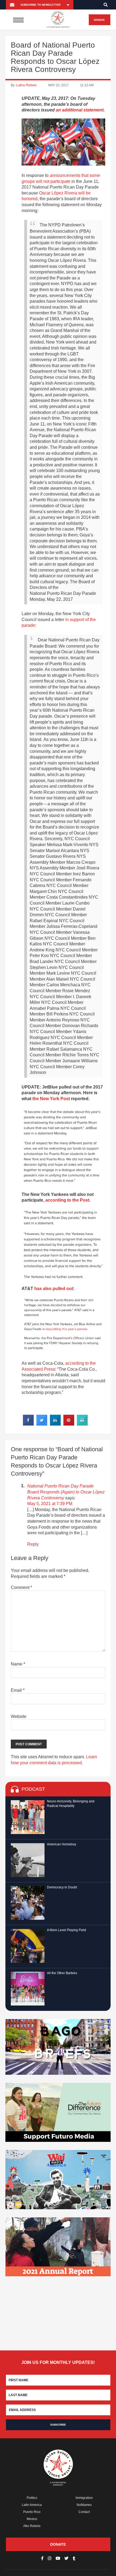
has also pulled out (54, 1289)
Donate (99, 20)
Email (18, 1690)
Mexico (32, 2519)
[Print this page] (82, 1424)
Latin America (32, 2505)
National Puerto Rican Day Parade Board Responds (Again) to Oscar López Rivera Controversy (66, 1492)
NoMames (84, 2505)
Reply (33, 1544)
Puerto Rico (32, 2512)
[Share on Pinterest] (69, 1424)
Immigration (84, 2498)
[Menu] (18, 20)
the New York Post (51, 1099)
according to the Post (67, 1200)
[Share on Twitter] (42, 1424)
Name (18, 1664)
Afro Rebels (32, 2526)
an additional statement (80, 110)
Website (19, 1716)
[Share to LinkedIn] (55, 1424)
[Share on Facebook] (28, 1424)
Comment (21, 1587)
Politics (32, 2498)
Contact (84, 2512)
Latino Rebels (26, 85)
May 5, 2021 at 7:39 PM (50, 1504)
